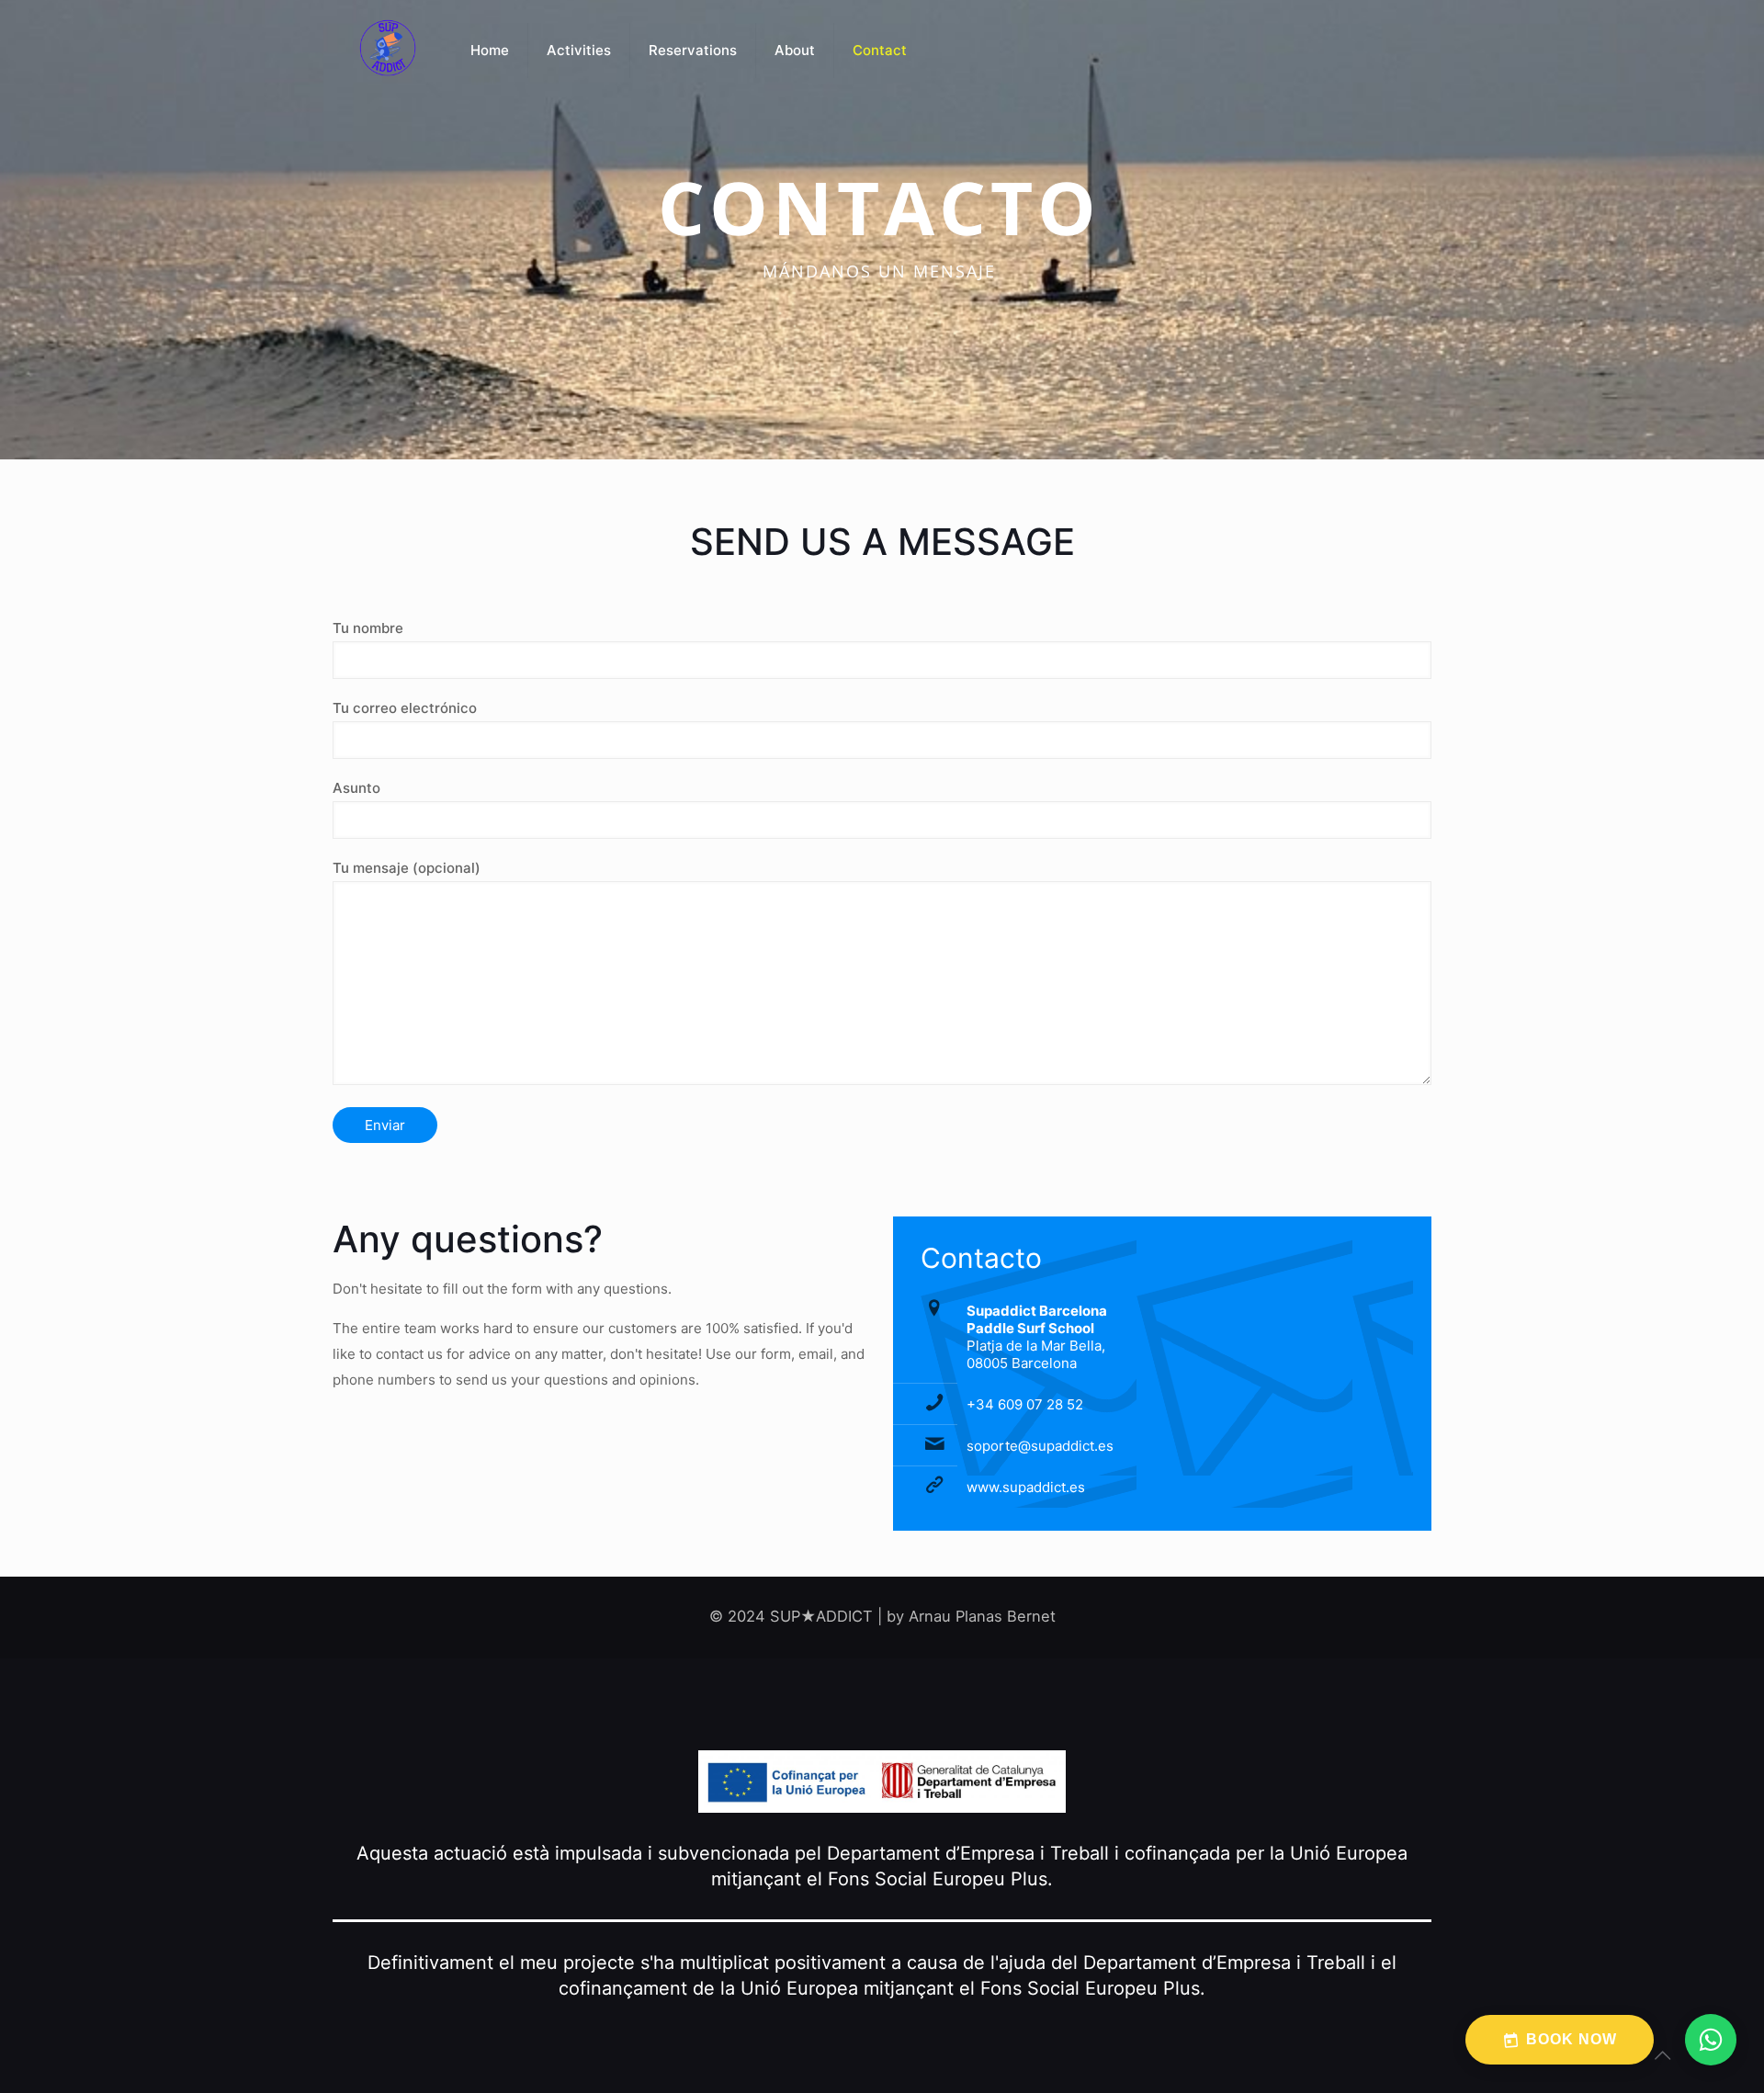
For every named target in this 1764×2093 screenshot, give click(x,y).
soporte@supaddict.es (1040, 1446)
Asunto (356, 788)
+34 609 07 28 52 (1025, 1404)
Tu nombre (368, 628)
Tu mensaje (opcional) (407, 868)
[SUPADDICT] (388, 51)
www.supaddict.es (1026, 1487)
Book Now (1572, 2039)
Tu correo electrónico (405, 708)
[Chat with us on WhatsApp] (1711, 2040)
